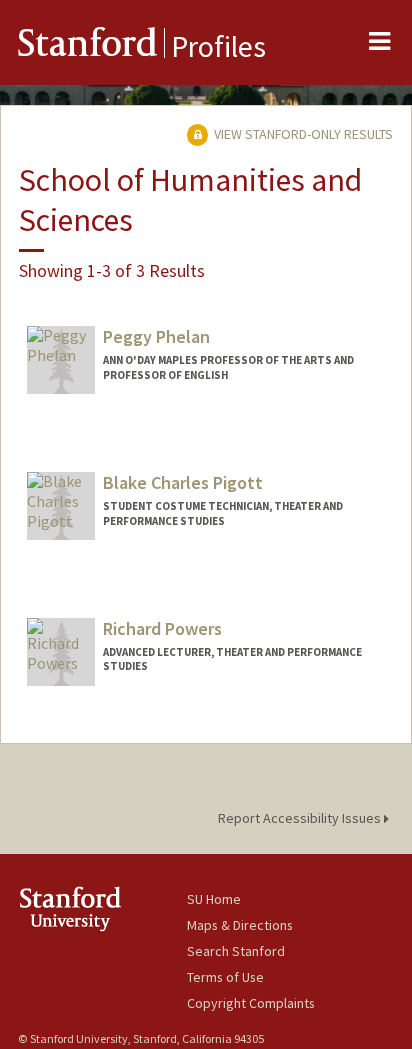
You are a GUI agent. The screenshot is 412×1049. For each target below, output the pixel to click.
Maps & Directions (240, 925)
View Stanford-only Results (302, 134)
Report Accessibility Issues (301, 818)
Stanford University (102, 908)
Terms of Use (225, 977)
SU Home (214, 899)
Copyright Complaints (251, 1003)
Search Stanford (236, 951)
